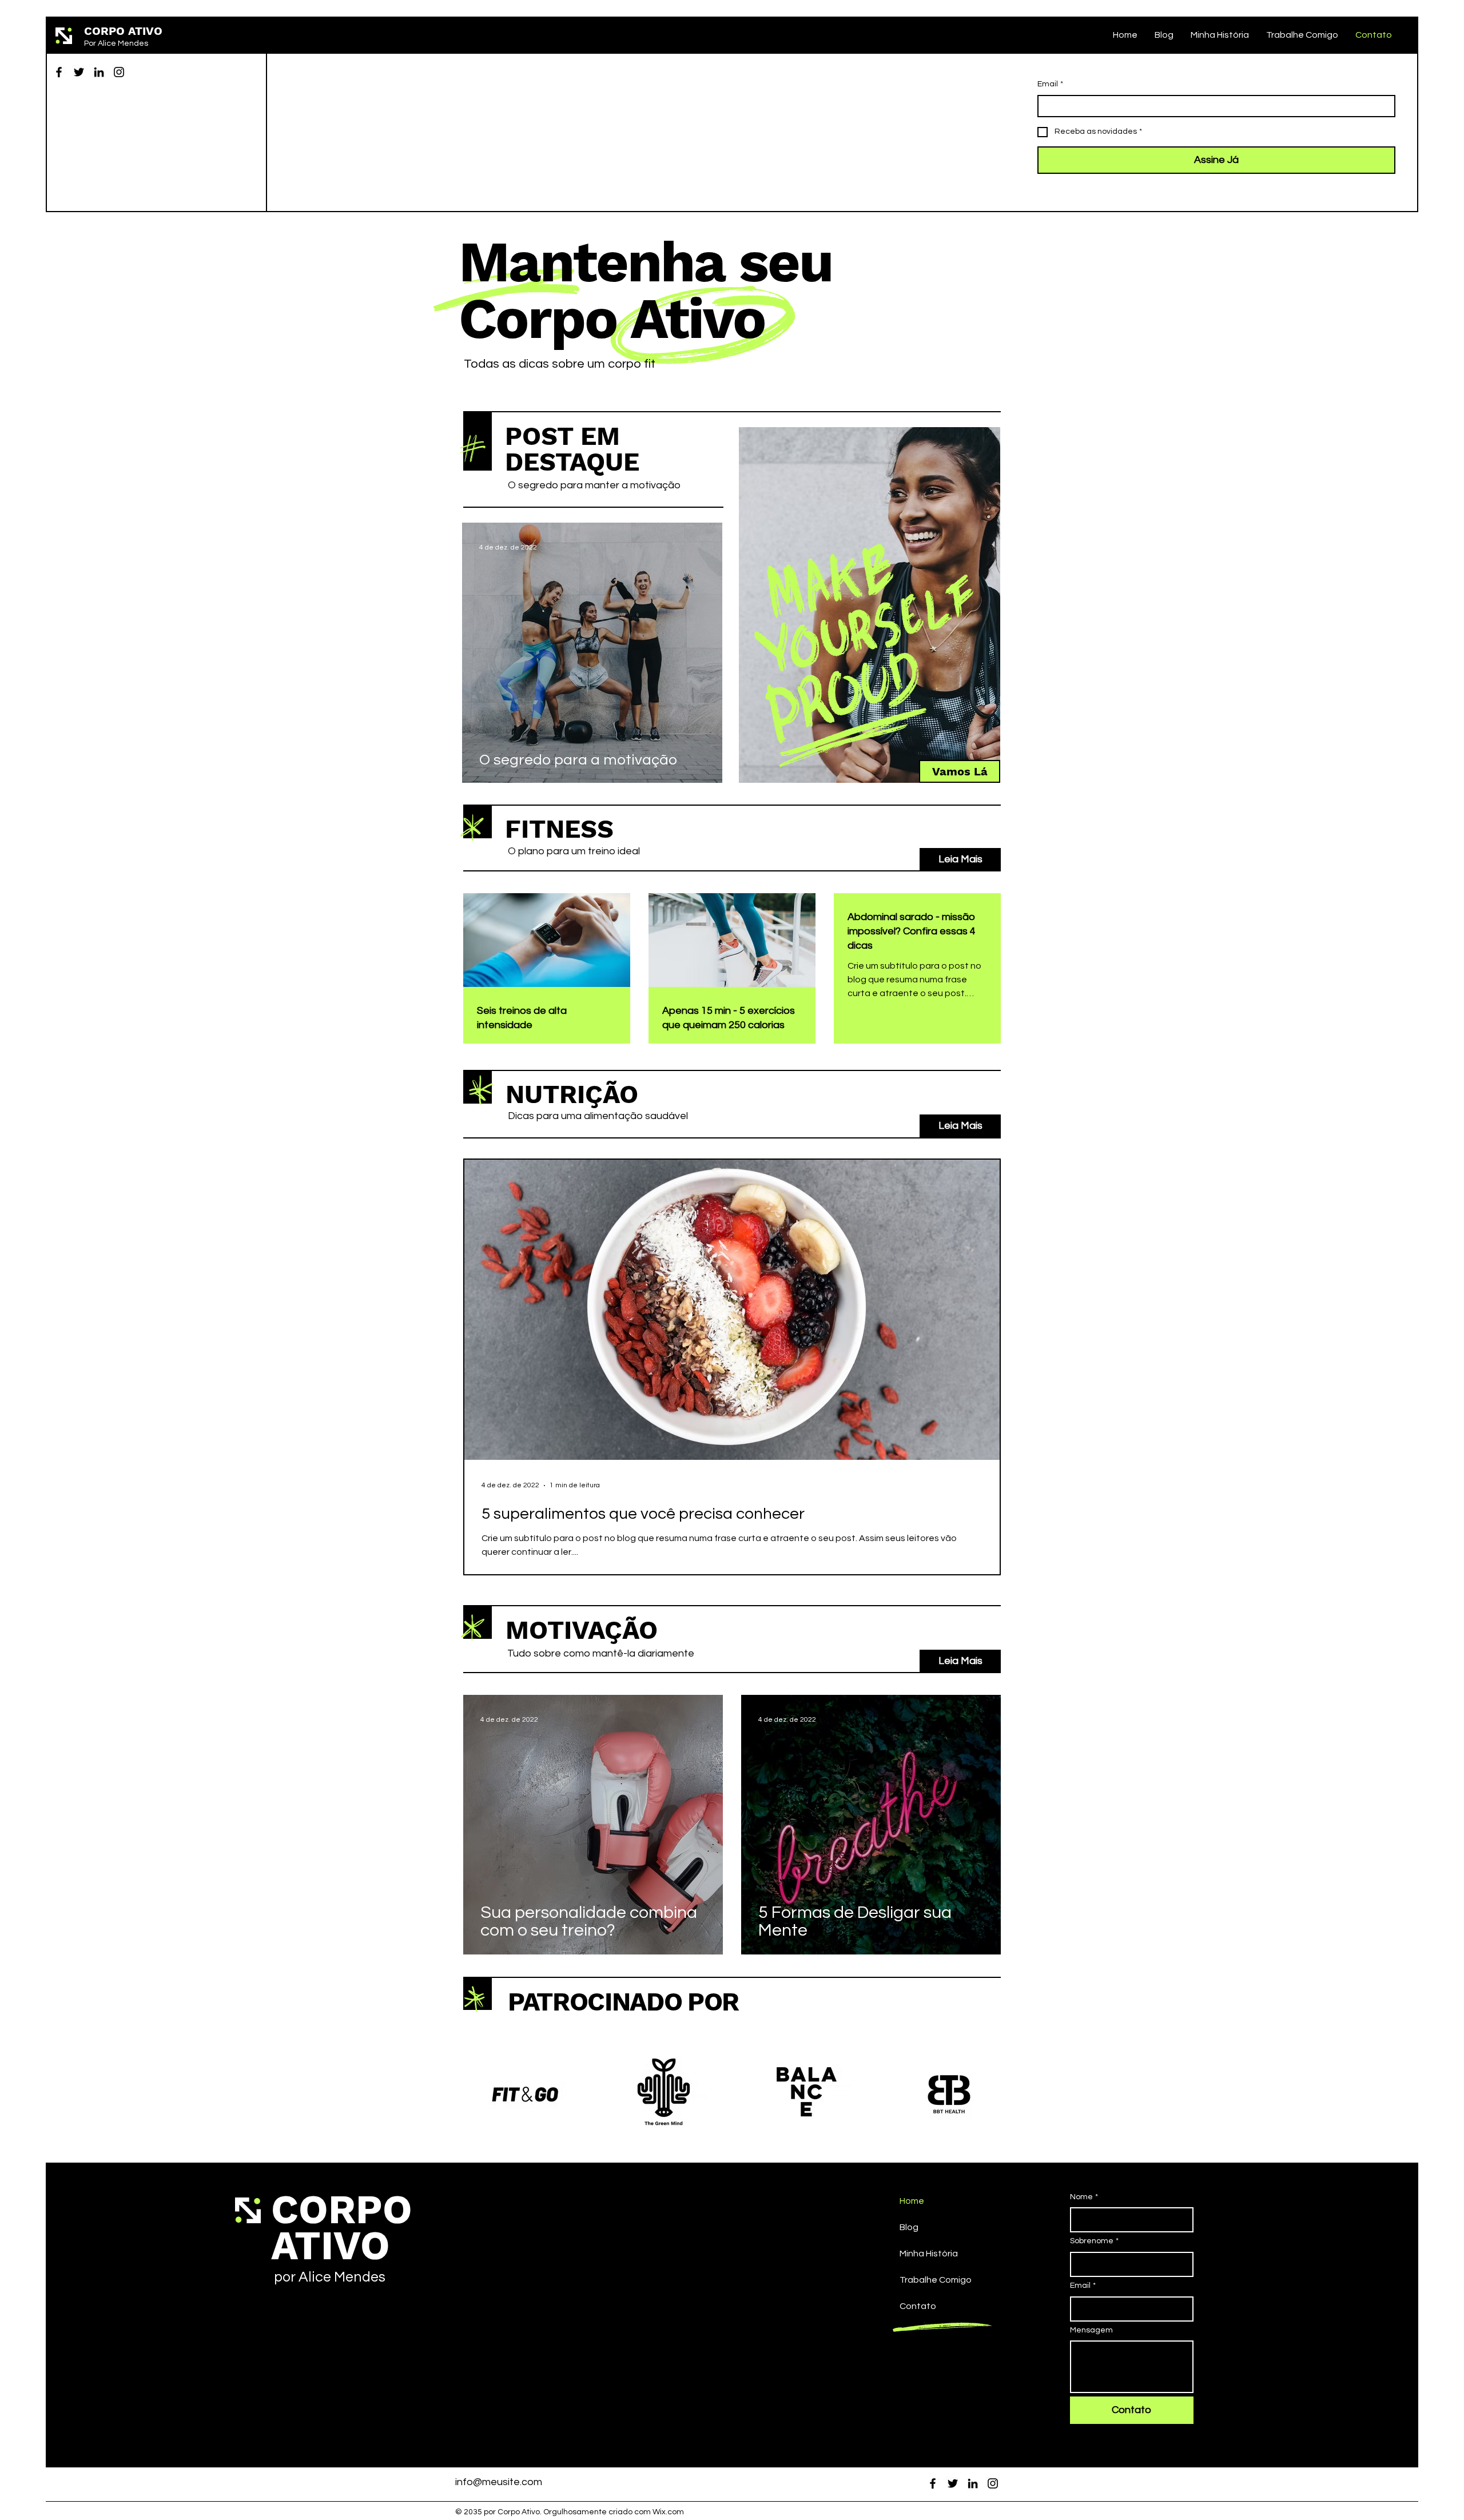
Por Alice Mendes (116, 43)
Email (1050, 84)
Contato (918, 2306)
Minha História (929, 2254)
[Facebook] (59, 72)
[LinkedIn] (99, 72)
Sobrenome (1094, 2241)
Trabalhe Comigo (936, 2280)
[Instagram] (119, 72)
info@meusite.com (499, 2482)
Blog (909, 2227)
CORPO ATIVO (123, 31)
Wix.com (668, 2512)
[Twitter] (79, 72)
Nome (1084, 2197)
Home (912, 2201)
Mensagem (1091, 2330)
